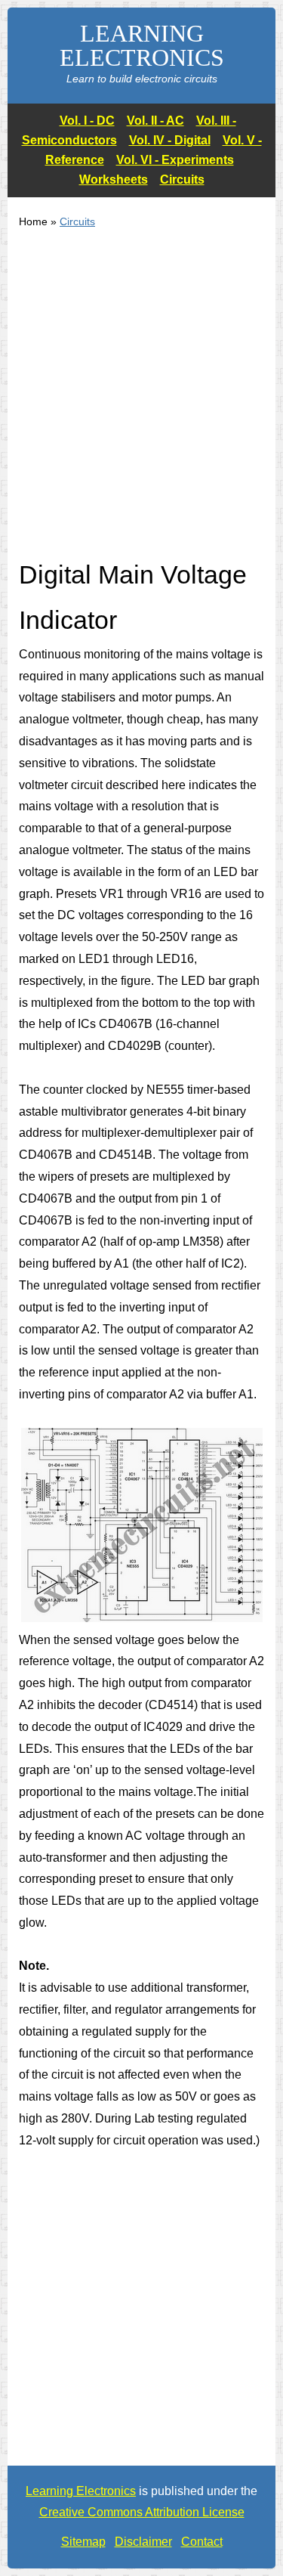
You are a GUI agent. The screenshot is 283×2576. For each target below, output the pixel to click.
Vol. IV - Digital (170, 140)
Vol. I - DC (87, 121)
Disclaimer (143, 2542)
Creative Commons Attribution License (142, 2512)
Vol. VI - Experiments (175, 160)
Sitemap (83, 2542)
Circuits (182, 180)
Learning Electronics (81, 2491)
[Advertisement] (141, 403)
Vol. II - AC (155, 121)
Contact (202, 2542)
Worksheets (114, 180)
